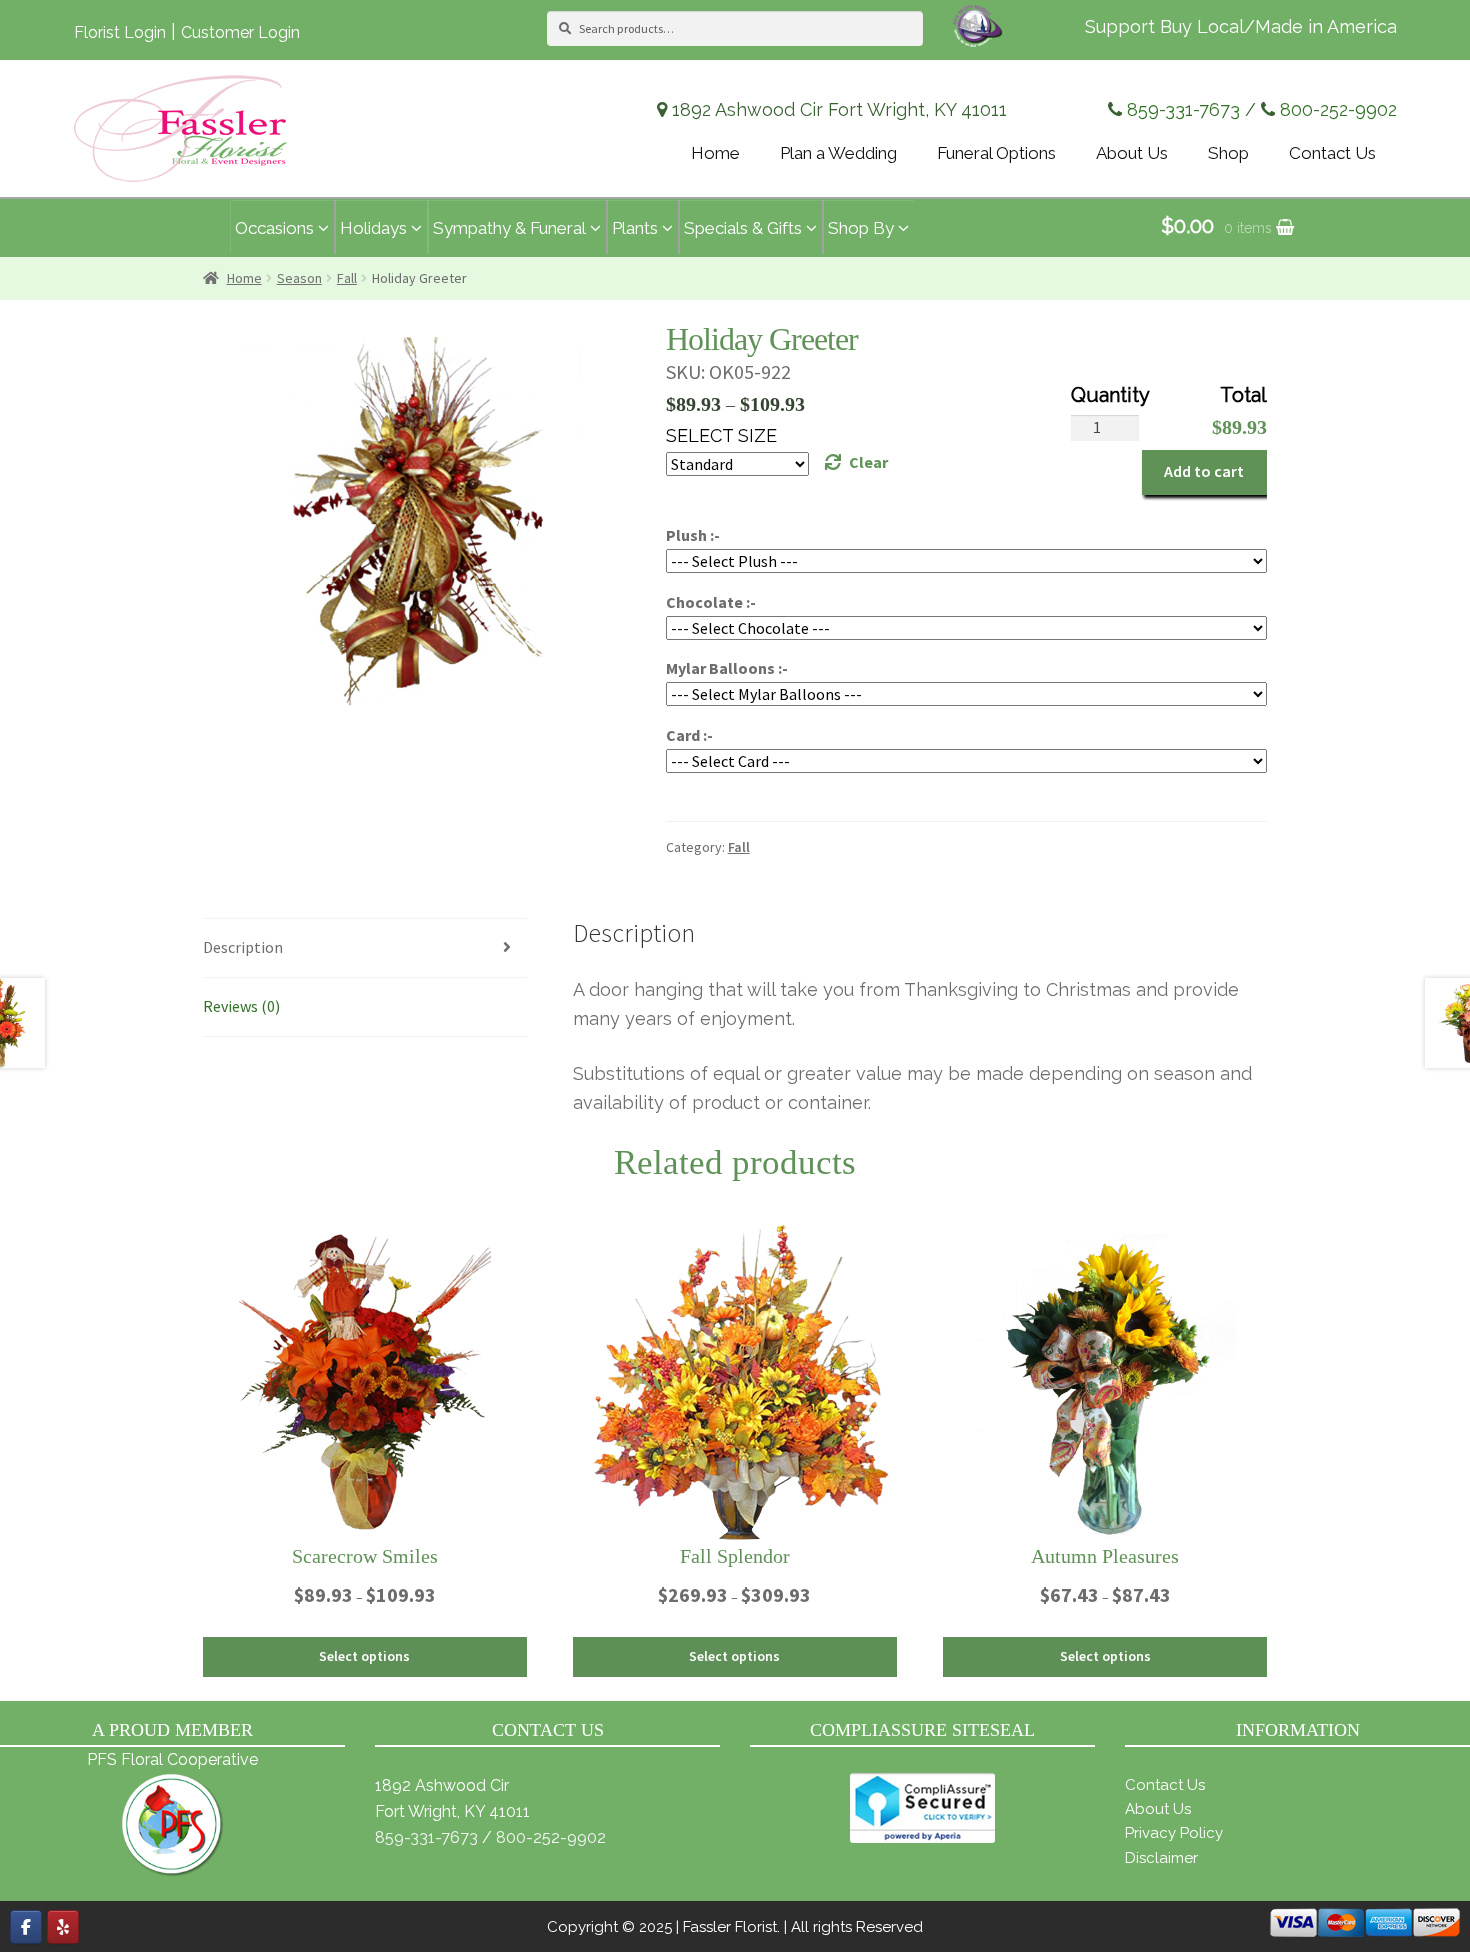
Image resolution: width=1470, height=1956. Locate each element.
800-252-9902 (1338, 109)
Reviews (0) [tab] (241, 1006)
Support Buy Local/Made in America (1241, 26)
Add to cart (1204, 471)
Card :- (689, 735)
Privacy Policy (1174, 1833)
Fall (347, 278)
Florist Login (120, 32)
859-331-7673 (1183, 109)
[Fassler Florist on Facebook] (26, 1927)
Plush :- (693, 535)
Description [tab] (243, 947)
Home (244, 278)
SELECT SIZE (721, 435)
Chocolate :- (711, 602)
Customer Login (240, 32)
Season (299, 278)
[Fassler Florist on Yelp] (63, 1927)
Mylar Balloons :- (727, 668)
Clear (868, 462)
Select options (364, 1656)
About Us (1158, 1809)
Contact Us (1165, 1785)
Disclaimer (1161, 1858)
